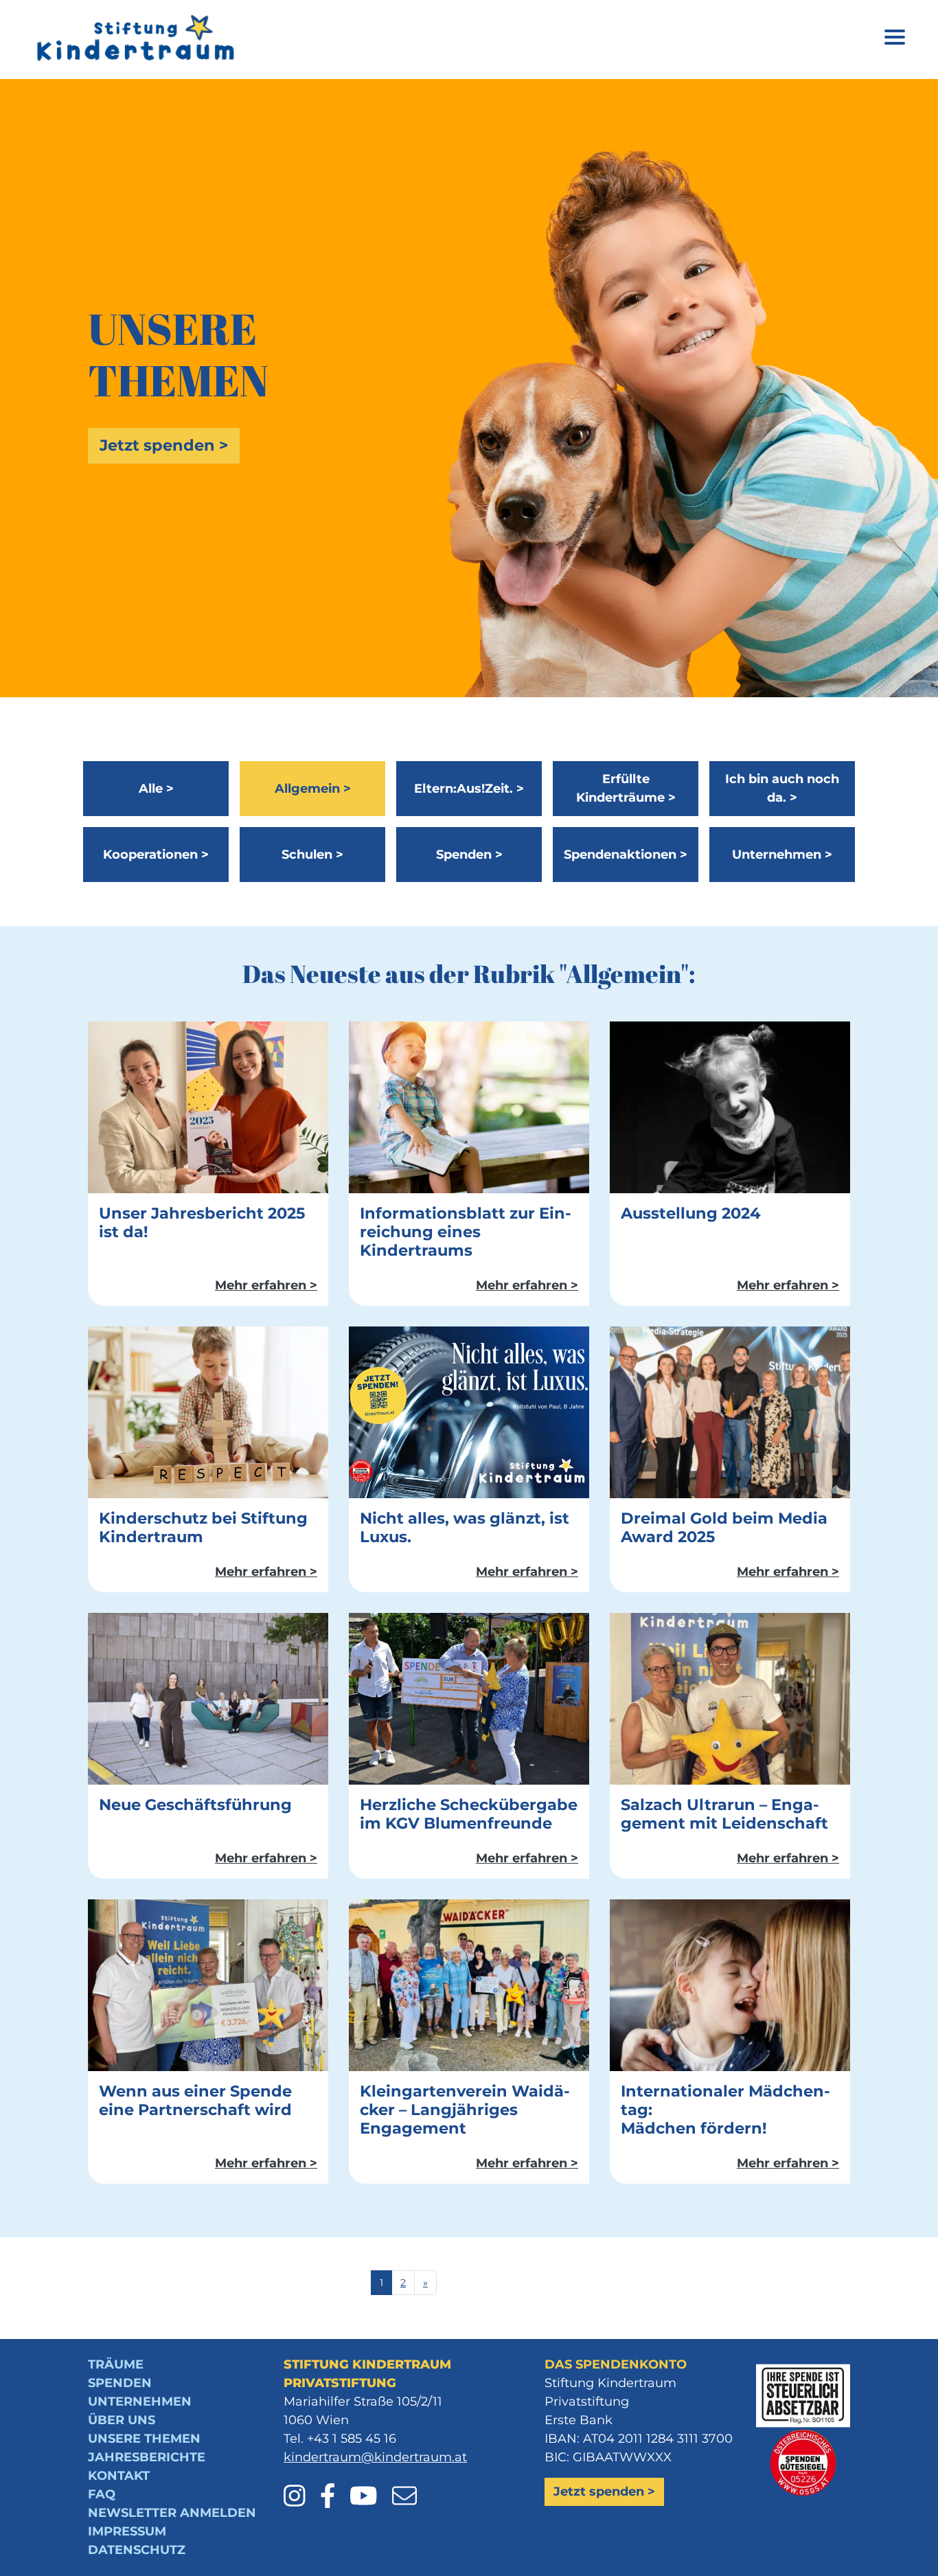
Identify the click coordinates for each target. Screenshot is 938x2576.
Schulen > (312, 855)
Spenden (120, 2383)
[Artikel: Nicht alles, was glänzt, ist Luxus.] (469, 1412)
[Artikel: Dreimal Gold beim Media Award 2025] (730, 1412)
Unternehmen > (782, 855)
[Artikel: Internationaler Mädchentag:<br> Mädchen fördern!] (730, 1985)
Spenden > (469, 855)
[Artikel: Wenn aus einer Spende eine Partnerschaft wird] (208, 1985)
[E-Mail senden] (404, 2487)
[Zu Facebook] (333, 2487)
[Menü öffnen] (895, 39)
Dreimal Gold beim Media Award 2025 (724, 1527)
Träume (116, 2364)
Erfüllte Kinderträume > (626, 788)
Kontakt (119, 2476)
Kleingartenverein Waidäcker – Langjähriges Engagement (465, 2110)
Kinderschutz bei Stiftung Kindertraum (203, 1527)
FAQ (102, 2494)
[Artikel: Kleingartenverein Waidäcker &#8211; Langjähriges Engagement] (469, 1985)
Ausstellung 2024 (691, 1213)
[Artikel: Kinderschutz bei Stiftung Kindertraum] (208, 1412)
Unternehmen (140, 2402)
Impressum (127, 2531)
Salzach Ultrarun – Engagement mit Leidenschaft (724, 1814)
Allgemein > (313, 789)
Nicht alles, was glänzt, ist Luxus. (465, 1527)
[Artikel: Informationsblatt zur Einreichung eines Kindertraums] (469, 1107)
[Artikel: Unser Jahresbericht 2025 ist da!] (208, 1107)
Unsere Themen (144, 2439)
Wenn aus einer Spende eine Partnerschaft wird (195, 2100)
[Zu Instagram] (300, 2487)
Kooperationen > (156, 855)
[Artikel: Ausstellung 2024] (730, 1107)
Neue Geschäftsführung (195, 1805)
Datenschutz (137, 2550)
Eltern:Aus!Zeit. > (469, 789)
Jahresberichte (147, 2457)
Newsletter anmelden (172, 2513)
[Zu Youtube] (369, 2487)
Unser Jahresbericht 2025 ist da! (202, 1222)
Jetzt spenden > (164, 445)
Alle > (156, 789)
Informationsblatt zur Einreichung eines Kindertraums (466, 1232)
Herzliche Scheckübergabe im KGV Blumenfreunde (469, 1814)
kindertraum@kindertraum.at (375, 2457)
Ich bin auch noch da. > (782, 788)
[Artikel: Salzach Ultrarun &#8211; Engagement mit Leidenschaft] (730, 1698)
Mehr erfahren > (266, 1285)
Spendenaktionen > (626, 855)
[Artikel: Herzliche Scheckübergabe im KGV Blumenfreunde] (469, 1698)
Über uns (122, 2420)
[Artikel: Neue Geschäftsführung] (208, 1698)
